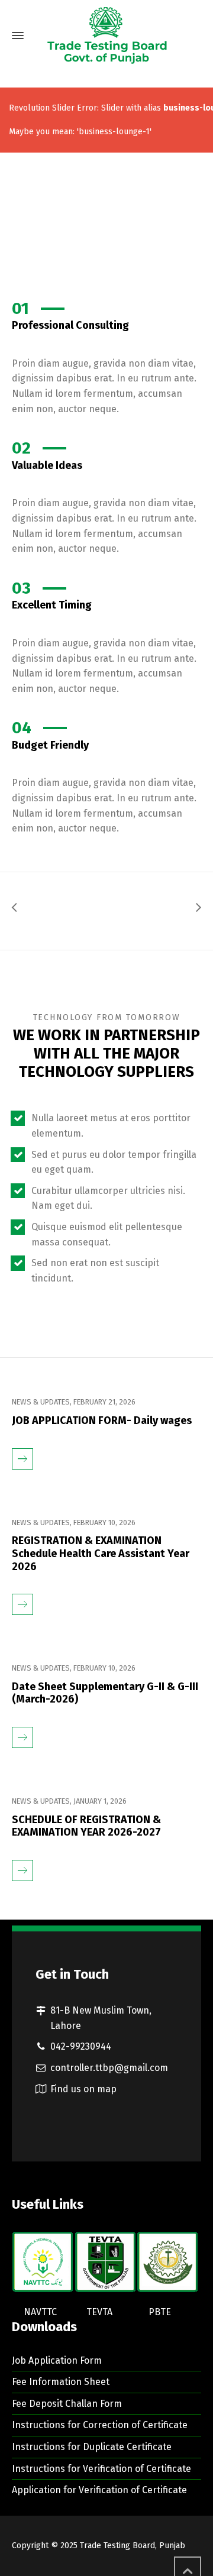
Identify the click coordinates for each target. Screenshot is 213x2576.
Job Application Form (57, 2360)
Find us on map (83, 2089)
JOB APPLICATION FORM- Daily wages (102, 1421)
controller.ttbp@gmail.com (109, 2068)
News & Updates (41, 1402)
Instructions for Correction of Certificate (100, 2425)
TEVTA (99, 2312)
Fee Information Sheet (61, 2382)
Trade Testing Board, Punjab (133, 2546)
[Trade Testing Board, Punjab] (106, 35)
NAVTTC (40, 2312)
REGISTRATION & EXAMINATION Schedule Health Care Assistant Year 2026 (101, 1554)
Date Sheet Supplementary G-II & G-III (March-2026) (105, 1693)
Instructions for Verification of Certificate (101, 2469)
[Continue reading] (22, 1449)
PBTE (160, 2312)
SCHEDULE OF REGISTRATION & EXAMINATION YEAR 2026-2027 (86, 1826)
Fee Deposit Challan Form (67, 2404)
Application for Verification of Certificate (99, 2490)
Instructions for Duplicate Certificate (92, 2447)
